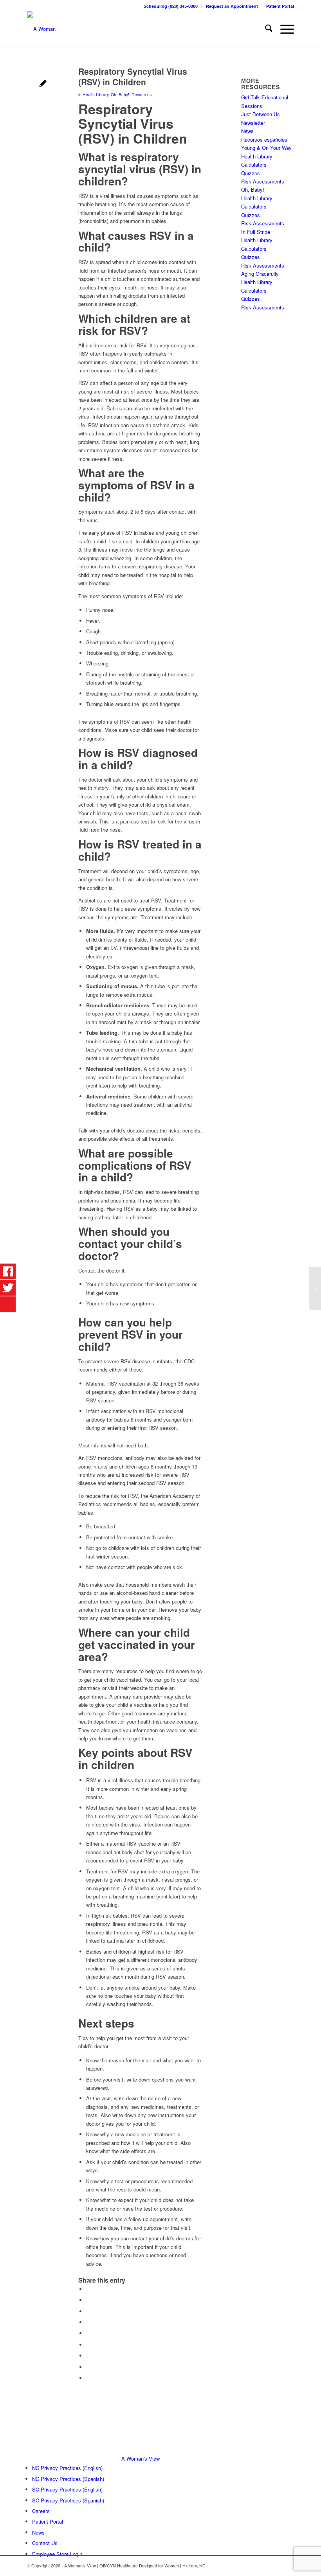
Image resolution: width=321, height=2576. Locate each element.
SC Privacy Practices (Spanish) (68, 2500)
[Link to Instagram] (288, 2565)
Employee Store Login (57, 2554)
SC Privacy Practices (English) (67, 2489)
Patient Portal (280, 6)
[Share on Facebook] (88, 2289)
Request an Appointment (232, 6)
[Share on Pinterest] (88, 2322)
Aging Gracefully (260, 274)
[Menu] (283, 29)
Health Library (96, 94)
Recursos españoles (264, 139)
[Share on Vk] (88, 2356)
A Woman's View (141, 2458)
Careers (41, 2511)
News (247, 131)
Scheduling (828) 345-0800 (171, 6)
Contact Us (45, 2543)
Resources (142, 94)
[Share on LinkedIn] (88, 2333)
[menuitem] (171, 6)
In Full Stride (256, 232)
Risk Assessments (263, 181)
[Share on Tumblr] (88, 2345)
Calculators (254, 164)
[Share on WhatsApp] (88, 2311)
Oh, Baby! (120, 94)
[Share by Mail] (88, 2378)
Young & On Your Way (266, 148)
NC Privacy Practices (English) (67, 2468)
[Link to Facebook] (276, 2565)
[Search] (265, 29)
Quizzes (251, 173)
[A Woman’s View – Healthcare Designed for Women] (41, 29)
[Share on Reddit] (88, 2367)
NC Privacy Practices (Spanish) (68, 2479)
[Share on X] (88, 2300)
